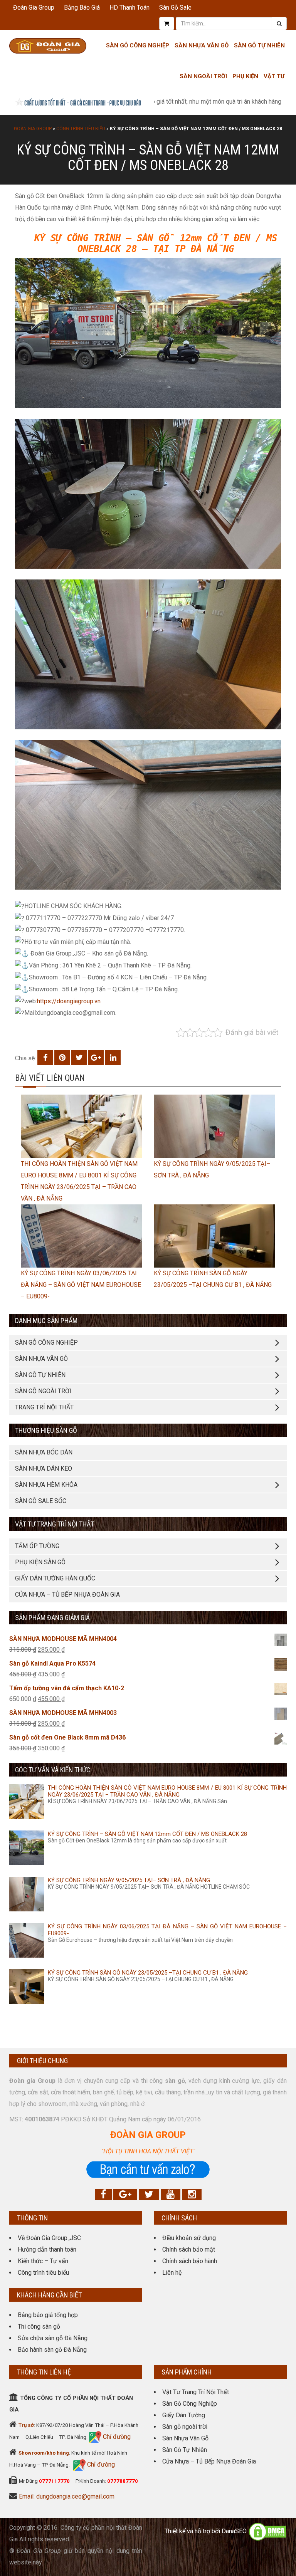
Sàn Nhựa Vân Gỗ (185, 2438)
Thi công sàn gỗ (39, 2327)
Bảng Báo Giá (82, 8)
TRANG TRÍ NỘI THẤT (44, 1407)
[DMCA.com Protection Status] (267, 2531)
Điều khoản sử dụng (189, 2238)
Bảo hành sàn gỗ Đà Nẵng (52, 2350)
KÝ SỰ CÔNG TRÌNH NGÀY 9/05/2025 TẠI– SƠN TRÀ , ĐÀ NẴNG (129, 1880)
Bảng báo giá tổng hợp (48, 2315)
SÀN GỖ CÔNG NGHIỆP (46, 1343)
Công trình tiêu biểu (81, 129)
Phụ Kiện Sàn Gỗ (40, 1562)
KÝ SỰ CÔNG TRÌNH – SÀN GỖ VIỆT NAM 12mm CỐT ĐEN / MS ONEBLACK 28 (147, 1834)
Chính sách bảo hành (190, 2261)
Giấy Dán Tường (184, 2415)
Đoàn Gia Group (34, 8)
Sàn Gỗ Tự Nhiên (259, 45)
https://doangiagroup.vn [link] (69, 1001)
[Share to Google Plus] (96, 1058)
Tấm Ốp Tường (37, 1546)
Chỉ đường (116, 2437)
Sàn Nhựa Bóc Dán (44, 1452)
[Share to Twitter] (79, 1058)
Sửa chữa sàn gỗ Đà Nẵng (53, 2338)
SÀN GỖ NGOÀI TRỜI (43, 1391)
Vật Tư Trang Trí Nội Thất (196, 2392)
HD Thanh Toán (129, 8)
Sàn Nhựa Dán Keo (44, 1469)
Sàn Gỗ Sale (175, 8)
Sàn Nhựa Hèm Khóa (46, 1485)
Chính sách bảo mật (189, 2249)
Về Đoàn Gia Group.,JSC (49, 2238)
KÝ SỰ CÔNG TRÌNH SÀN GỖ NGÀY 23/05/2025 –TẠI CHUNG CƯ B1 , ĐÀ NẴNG (148, 1973)
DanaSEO (234, 2531)
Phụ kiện (245, 76)
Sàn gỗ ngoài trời (185, 2427)
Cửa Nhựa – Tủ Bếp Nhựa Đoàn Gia (67, 1594)
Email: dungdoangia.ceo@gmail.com (67, 2496)
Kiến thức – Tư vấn (43, 2261)
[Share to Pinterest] (62, 1058)
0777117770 (54, 2481)
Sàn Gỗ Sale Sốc (41, 1501)
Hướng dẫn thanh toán (47, 2249)
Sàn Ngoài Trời (203, 76)
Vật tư (274, 76)
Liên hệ (172, 2273)
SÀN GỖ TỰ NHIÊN (40, 1375)
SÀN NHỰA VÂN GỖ (41, 1359)
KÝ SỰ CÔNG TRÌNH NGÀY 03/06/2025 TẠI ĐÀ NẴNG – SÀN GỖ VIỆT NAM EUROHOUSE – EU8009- (81, 1285)
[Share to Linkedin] (113, 1058)
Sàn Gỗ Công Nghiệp (138, 45)
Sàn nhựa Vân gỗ (202, 45)
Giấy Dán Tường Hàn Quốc (55, 1578)
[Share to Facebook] (45, 1058)
